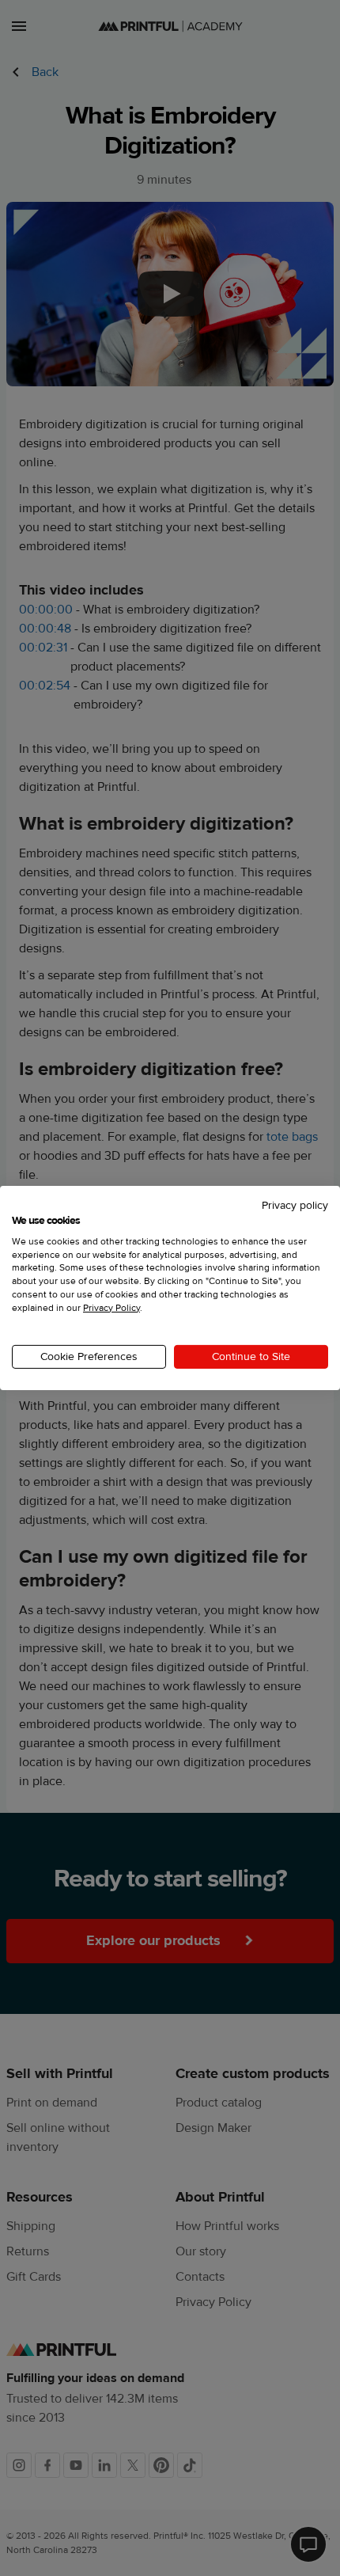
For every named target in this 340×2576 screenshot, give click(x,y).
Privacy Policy (111, 1308)
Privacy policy (295, 1206)
